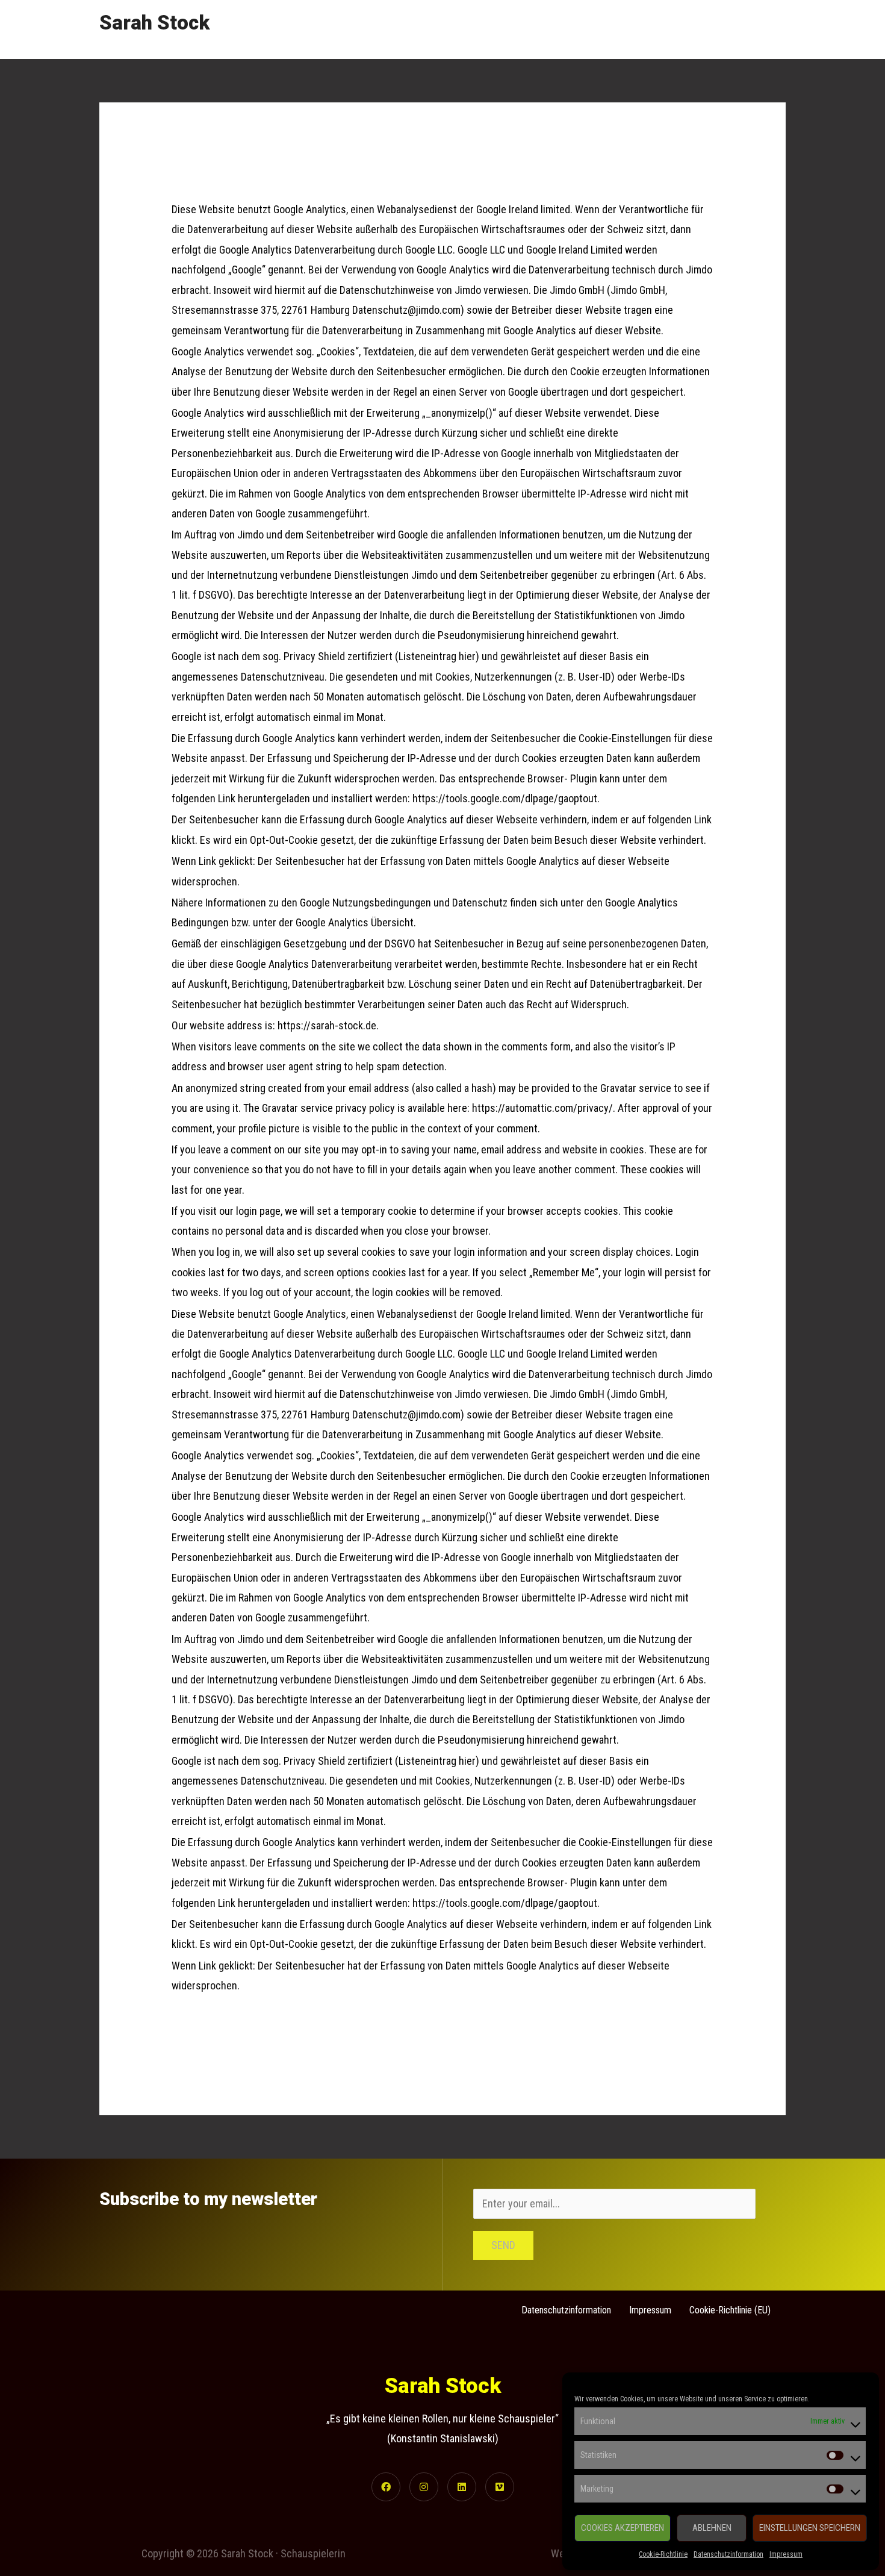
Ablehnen (712, 2528)
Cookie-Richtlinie (663, 2554)
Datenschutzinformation (728, 2554)
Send (503, 2245)
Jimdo (468, 1394)
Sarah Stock (154, 23)
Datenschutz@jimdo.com (406, 1414)
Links (707, 29)
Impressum (786, 2554)
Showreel (603, 29)
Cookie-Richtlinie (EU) (730, 2310)
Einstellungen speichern (810, 2528)
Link (703, 1924)
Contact (758, 29)
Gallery (660, 29)
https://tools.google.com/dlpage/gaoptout (505, 1903)
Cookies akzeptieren (623, 2528)
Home (548, 29)
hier (467, 1761)
